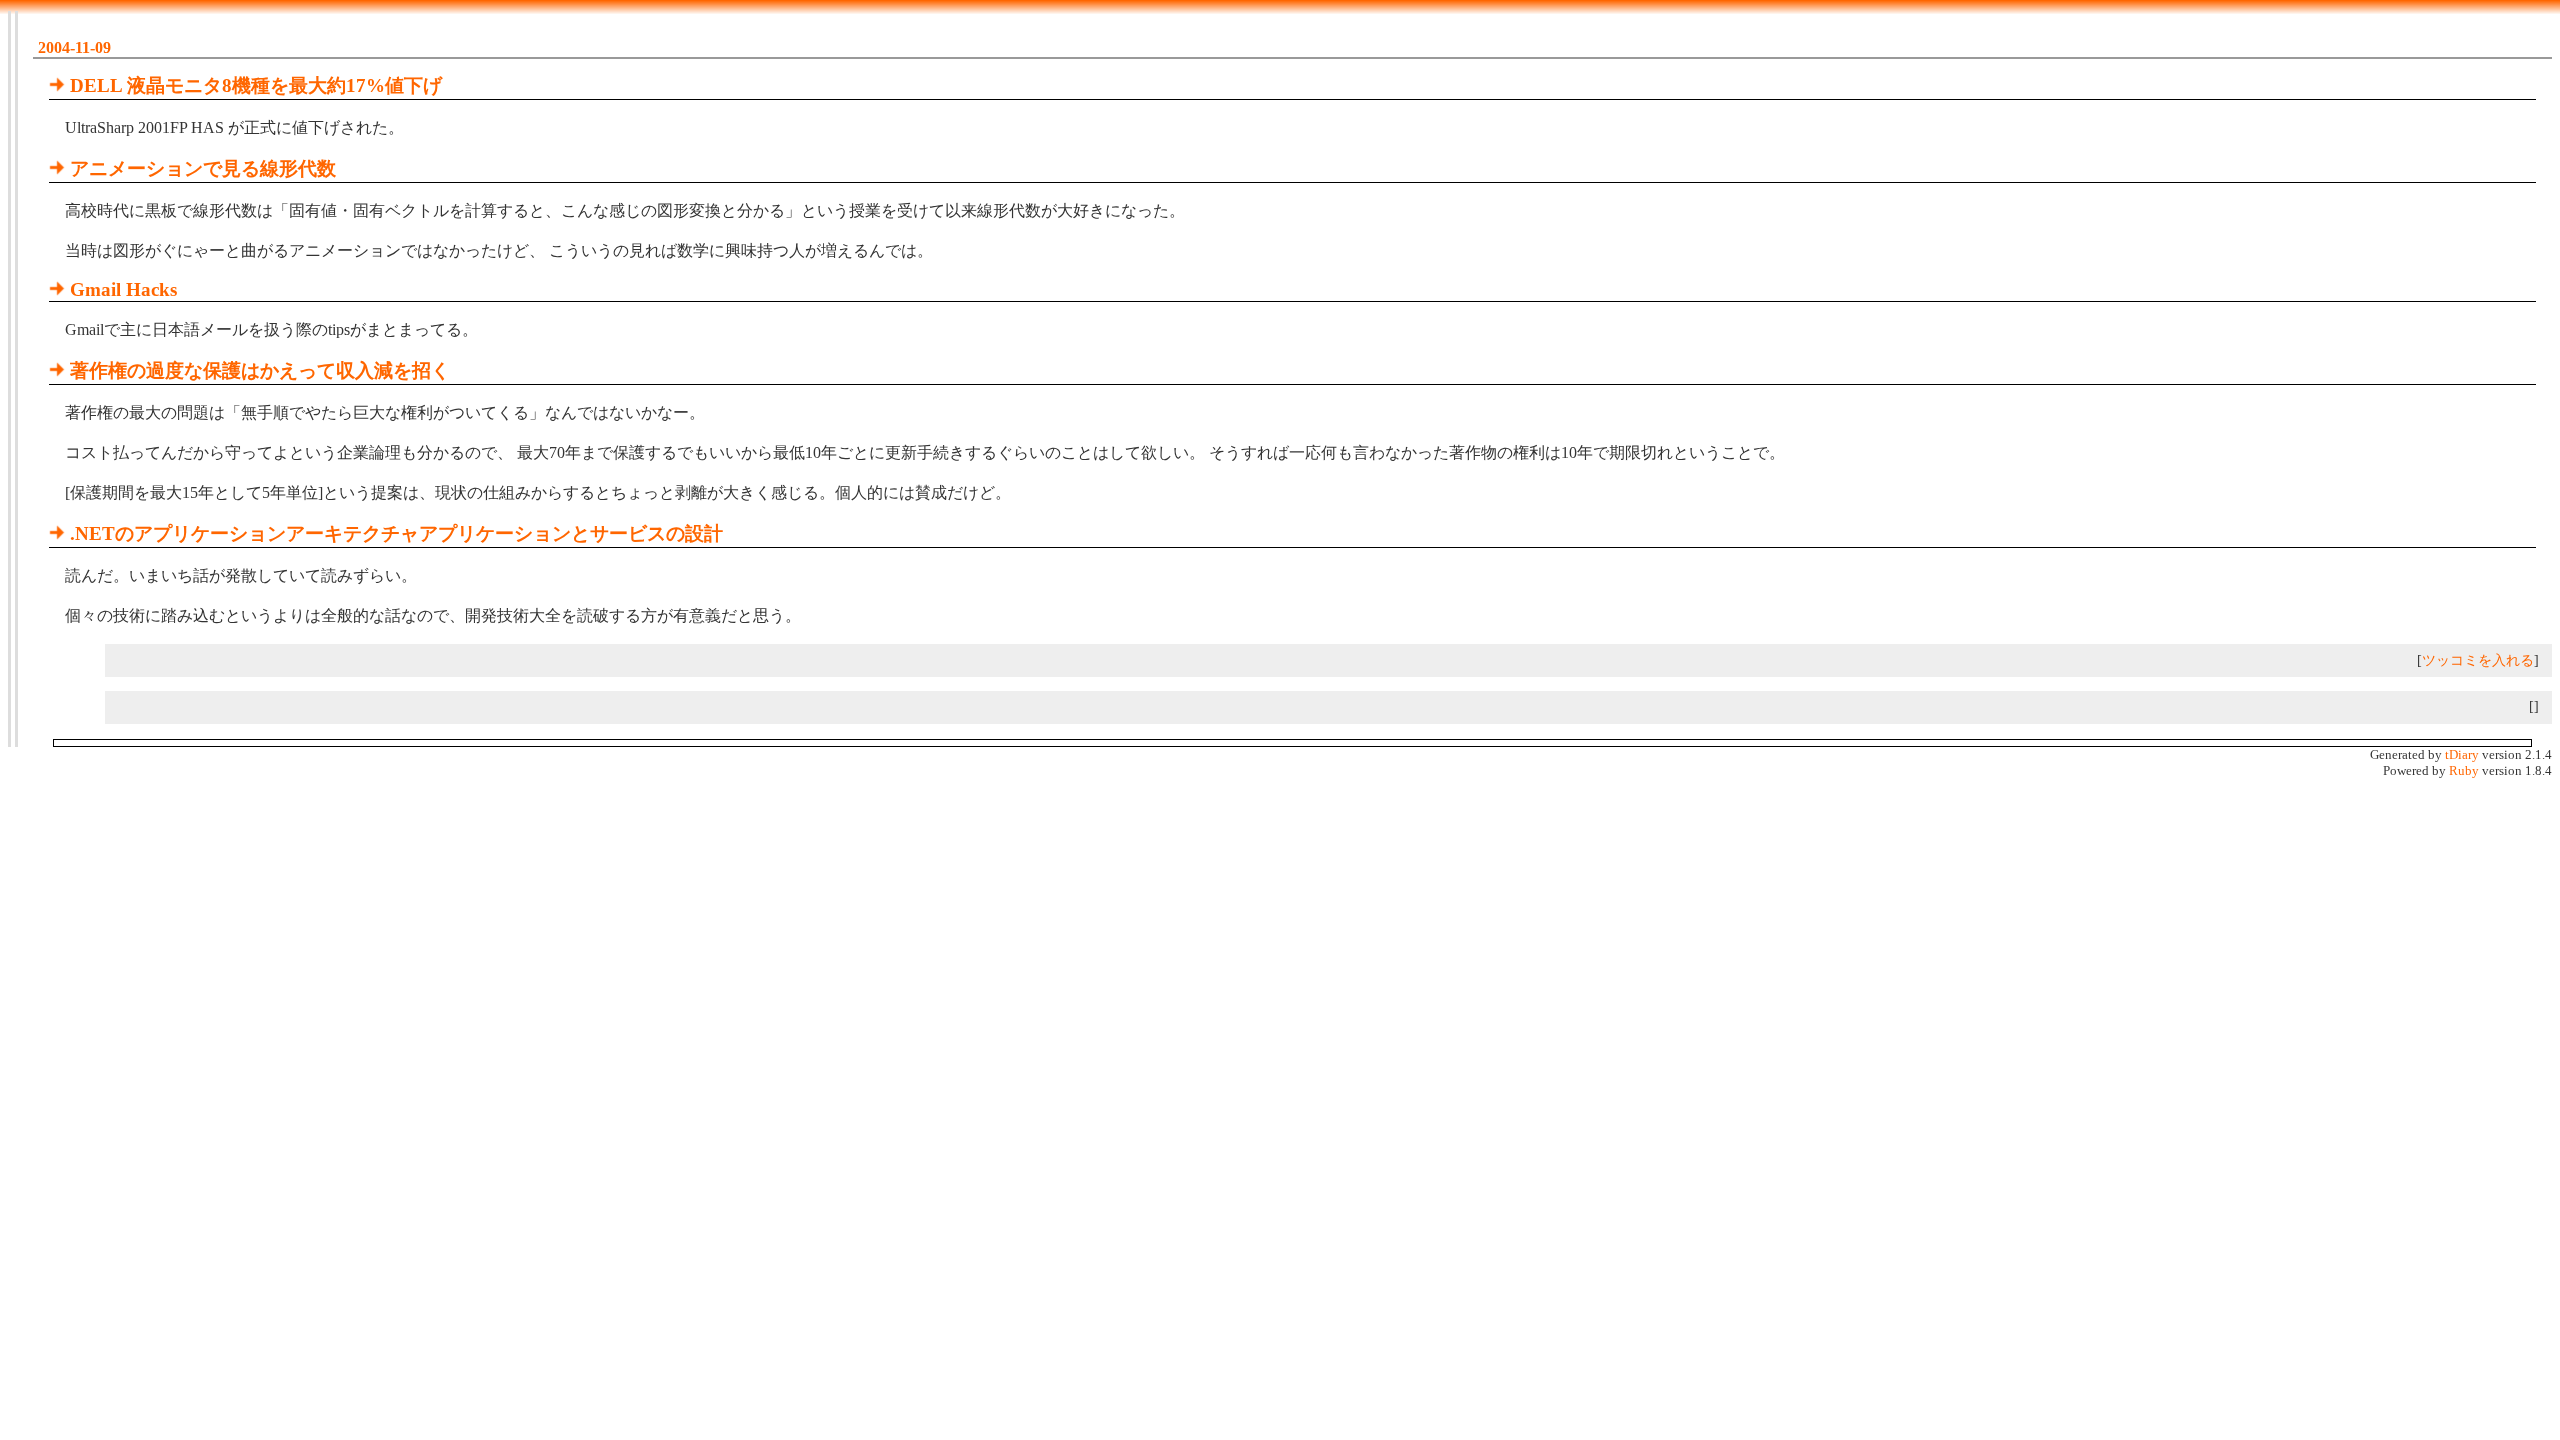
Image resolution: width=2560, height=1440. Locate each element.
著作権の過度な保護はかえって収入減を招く (260, 370)
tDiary (2462, 754)
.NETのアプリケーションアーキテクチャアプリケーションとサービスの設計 (396, 533)
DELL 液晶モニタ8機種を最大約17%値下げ (256, 85)
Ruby (2464, 770)
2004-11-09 (74, 47)
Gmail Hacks (123, 289)
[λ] (57, 85)
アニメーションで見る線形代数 (203, 168)
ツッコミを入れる (2478, 660)
